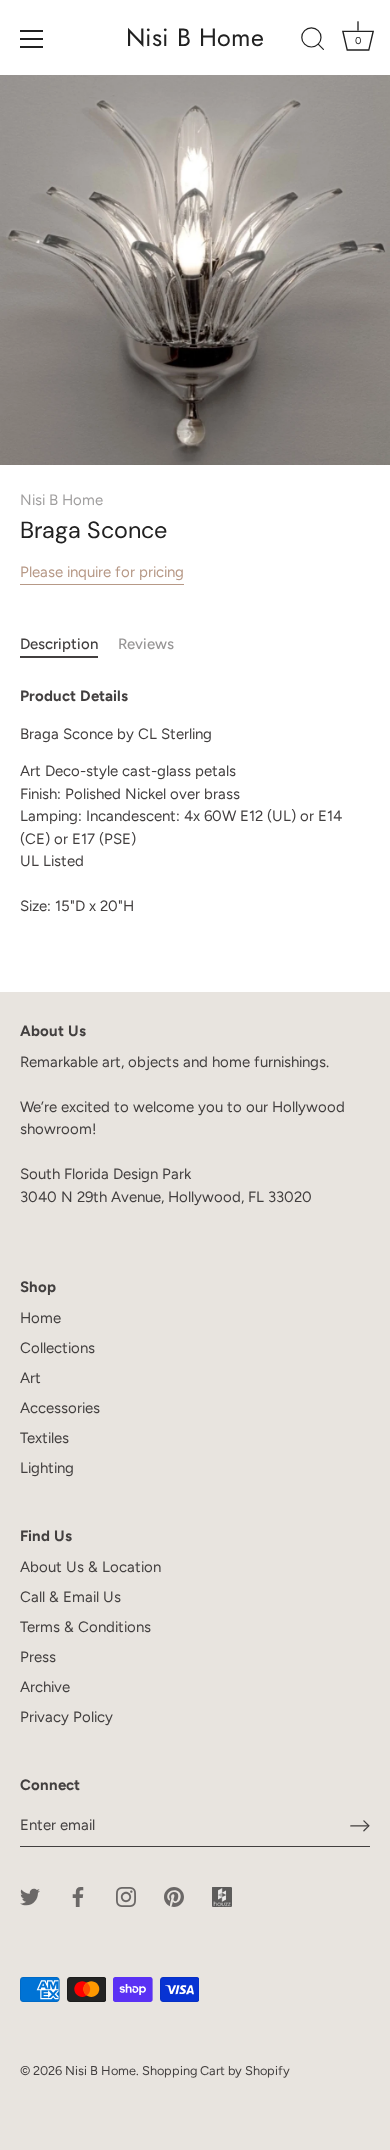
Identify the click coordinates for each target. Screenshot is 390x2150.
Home (40, 1318)
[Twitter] (30, 1896)
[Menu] (32, 39)
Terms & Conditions (85, 1627)
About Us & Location (90, 1567)
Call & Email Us (70, 1597)
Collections (57, 1348)
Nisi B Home (195, 37)
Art (30, 1378)
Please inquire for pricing (102, 572)
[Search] (313, 42)
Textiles (44, 1438)
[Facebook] (78, 1896)
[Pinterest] (174, 1896)
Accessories (60, 1408)
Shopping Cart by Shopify (216, 2070)
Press (38, 1657)
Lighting (47, 1468)
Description (59, 644)
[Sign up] (360, 1826)
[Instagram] (126, 1896)
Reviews (146, 644)
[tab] (69, 644)
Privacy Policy (66, 1717)
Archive (45, 1687)
